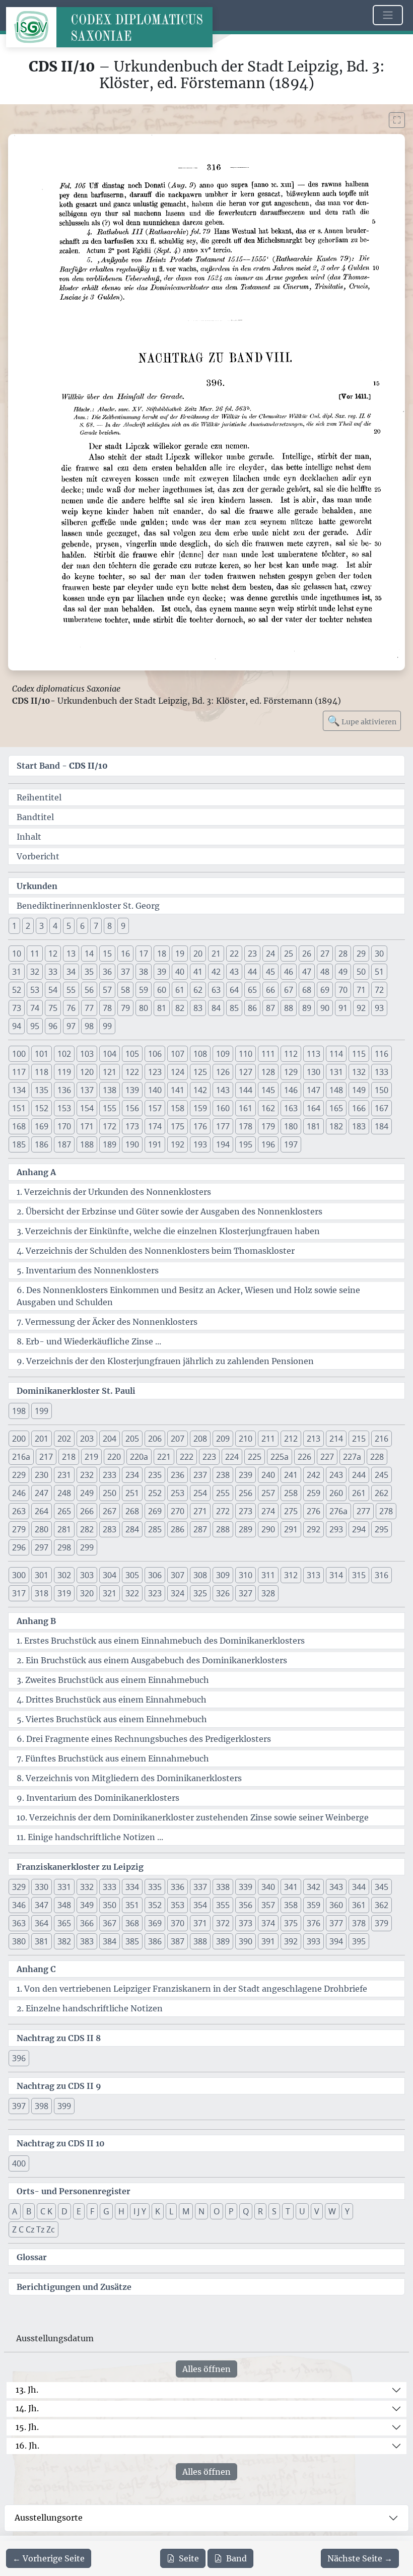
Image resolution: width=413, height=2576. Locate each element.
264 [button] (42, 1511)
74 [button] (35, 1008)
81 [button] (162, 1008)
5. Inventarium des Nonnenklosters (88, 1270)
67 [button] (289, 990)
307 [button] (178, 1575)
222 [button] (187, 1457)
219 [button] (91, 1457)
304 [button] (110, 1575)
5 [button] (69, 926)
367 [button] (110, 1923)
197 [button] (291, 1144)
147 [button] (314, 1090)
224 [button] (232, 1457)
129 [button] (291, 1072)
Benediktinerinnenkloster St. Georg (88, 906)
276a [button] (338, 1511)
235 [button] (155, 1475)
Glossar (32, 2257)
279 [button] (19, 1529)
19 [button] (180, 954)
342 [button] (314, 1887)
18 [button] (162, 954)
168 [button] (19, 1126)
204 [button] (110, 1439)
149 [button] (359, 1090)
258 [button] (291, 1493)
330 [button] (42, 1887)
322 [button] (132, 1593)
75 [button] (53, 1008)
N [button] (201, 2211)
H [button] (121, 2211)
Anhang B (36, 1621)
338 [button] (223, 1887)
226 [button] (304, 1457)
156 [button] (132, 1108)
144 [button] (246, 1090)
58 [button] (125, 990)
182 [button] (336, 1126)
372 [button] (223, 1923)
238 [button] (223, 1475)
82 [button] (180, 1008)
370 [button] (178, 1923)
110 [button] (246, 1054)
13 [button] (71, 954)
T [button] (288, 2211)
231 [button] (64, 1475)
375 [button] (291, 1923)
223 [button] (209, 1457)
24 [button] (270, 954)
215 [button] (359, 1439)
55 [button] (71, 990)
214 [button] (336, 1439)
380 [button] (19, 1941)
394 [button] (336, 1941)
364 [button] (42, 1923)
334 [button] (132, 1887)
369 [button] (155, 1923)
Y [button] (347, 2211)
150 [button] (382, 1090)
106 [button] (155, 1054)
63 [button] (216, 990)
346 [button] (19, 1905)
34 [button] (71, 972)
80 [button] (144, 1008)
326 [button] (223, 1593)
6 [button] (82, 926)
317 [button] (19, 1593)
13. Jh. (27, 2390)
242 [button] (314, 1475)
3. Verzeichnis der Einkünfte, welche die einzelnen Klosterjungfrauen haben (168, 1231)
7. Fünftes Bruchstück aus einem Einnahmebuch (113, 1758)
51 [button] (379, 972)
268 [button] (132, 1511)
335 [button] (155, 1887)
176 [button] (200, 1126)
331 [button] (64, 1887)
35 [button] (89, 972)
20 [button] (198, 954)
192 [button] (178, 1144)
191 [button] (155, 1144)
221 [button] (164, 1457)
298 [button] (64, 1547)
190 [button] (132, 1144)
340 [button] (268, 1887)
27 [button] (325, 954)
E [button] (79, 2211)
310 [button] (246, 1575)
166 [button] (359, 1108)
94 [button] (17, 1026)
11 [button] (35, 954)
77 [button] (89, 1008)
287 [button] (200, 1529)
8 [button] (110, 926)
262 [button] (382, 1493)
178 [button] (246, 1126)
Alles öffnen (206, 2369)
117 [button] (19, 1072)
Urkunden (37, 886)
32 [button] (35, 972)
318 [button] (42, 1593)
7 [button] (96, 926)
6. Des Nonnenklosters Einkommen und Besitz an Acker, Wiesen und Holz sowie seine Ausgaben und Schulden (188, 1296)
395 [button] (359, 1941)
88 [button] (289, 1008)
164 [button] (314, 1108)
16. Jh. (27, 2446)
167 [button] (382, 1108)
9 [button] (123, 926)
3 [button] (42, 926)
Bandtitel (35, 817)
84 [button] (216, 1008)
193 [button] (200, 1144)
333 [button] (110, 1887)
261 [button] (359, 1493)
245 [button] (382, 1475)
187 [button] (64, 1144)
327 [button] (246, 1593)
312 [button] (291, 1575)
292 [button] (314, 1529)
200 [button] (19, 1439)
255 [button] (223, 1493)
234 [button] (132, 1475)
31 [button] (17, 972)
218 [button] (69, 1457)
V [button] (317, 2211)
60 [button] (162, 990)
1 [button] (14, 926)
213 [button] (314, 1439)
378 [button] (359, 1923)
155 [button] (110, 1108)
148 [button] (336, 1090)
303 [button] (87, 1575)
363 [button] (19, 1923)
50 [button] (361, 972)
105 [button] (132, 1054)
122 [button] (132, 1072)
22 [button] (234, 954)
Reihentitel (39, 797)
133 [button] (382, 1072)
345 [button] (382, 1887)
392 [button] (291, 1941)
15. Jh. (27, 2427)
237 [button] (200, 1475)
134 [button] (19, 1090)
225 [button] (255, 1457)
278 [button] (386, 1511)
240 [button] (268, 1475)
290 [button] (268, 1529)
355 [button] (223, 1905)
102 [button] (64, 1054)
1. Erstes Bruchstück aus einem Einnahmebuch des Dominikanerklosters (161, 1641)
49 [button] (343, 972)
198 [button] (19, 1411)
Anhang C (36, 1969)
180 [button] (291, 1126)
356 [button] (246, 1905)
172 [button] (110, 1126)
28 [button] (343, 954)
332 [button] (87, 1887)
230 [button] (42, 1475)
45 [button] (270, 972)
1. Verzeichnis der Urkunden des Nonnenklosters (114, 1192)
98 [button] (89, 1026)
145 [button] (268, 1090)
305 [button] (132, 1575)
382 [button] (64, 1941)
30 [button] (379, 954)
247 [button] (42, 1493)
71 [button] (361, 990)
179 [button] (268, 1126)
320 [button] (87, 1593)
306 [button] (155, 1575)
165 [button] (336, 1108)
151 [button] (19, 1108)
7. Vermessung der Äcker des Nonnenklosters (107, 1322)
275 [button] (291, 1511)
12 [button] (53, 954)
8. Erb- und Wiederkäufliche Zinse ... (89, 1341)
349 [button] (87, 1905)
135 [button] (42, 1090)
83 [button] (198, 1008)
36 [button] (107, 972)
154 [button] (87, 1108)
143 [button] (223, 1090)
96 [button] (53, 1026)
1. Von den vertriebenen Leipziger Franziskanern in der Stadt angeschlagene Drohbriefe (192, 1989)
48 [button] (325, 972)
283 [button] (110, 1529)
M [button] (186, 2211)
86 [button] (252, 1008)
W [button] (332, 2211)
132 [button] (359, 1072)
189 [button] (110, 1144)
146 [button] (291, 1090)
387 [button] (178, 1941)
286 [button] (178, 1529)
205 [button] (132, 1439)
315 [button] (359, 1575)
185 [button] (19, 1144)
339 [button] (246, 1887)
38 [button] (144, 972)
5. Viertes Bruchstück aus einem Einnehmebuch (112, 1719)
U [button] (302, 2211)
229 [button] (19, 1475)
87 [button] (270, 1008)
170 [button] (64, 1126)
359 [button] (314, 1905)
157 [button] (155, 1108)
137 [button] (87, 1090)
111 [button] (268, 1054)
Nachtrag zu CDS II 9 (59, 2086)
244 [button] (359, 1475)
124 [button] (178, 1072)
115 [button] (359, 1054)
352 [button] (155, 1905)
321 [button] (110, 1593)
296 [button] (19, 1547)
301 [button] (42, 1575)
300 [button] (19, 1575)
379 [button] (382, 1923)
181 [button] (314, 1126)
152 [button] (42, 1108)
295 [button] (382, 1529)
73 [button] (17, 1008)
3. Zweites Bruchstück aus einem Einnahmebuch (113, 1680)
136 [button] (64, 1090)
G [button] (106, 2211)
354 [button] (200, 1905)
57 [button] (107, 990)
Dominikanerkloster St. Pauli (76, 1391)
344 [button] (359, 1887)
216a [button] (21, 1457)
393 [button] (314, 1941)
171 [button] (87, 1126)
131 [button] (336, 1072)
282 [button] (87, 1529)
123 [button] (155, 1072)
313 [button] (314, 1575)
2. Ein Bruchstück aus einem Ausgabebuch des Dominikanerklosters (152, 1660)
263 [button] (19, 1511)
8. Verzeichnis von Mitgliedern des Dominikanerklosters (129, 1778)
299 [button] (87, 1547)
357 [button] (268, 1905)
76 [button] (71, 1008)
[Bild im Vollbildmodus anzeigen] (397, 120)
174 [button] (155, 1126)
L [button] (171, 2211)
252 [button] (155, 1493)
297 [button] (42, 1547)
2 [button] (28, 926)
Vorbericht (38, 856)
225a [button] (280, 1457)
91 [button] (343, 1008)
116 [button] (382, 1054)
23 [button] (252, 954)
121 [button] (110, 1072)
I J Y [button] (140, 2211)
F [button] (92, 2211)
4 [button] (55, 926)
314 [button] (336, 1575)
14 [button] (89, 954)
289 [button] (246, 1529)
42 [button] (216, 972)
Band (236, 2558)
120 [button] (87, 1072)
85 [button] (234, 1008)
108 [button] (200, 1054)
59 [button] (144, 990)
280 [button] (42, 1529)
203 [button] (87, 1439)
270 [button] (178, 1511)
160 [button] (223, 1108)
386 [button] (155, 1941)
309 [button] (223, 1575)
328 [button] (268, 1593)
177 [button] (223, 1126)
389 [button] (223, 1941)
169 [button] (42, 1126)
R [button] (260, 2211)
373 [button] (246, 1923)
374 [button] (268, 1923)
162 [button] (268, 1108)
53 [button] (35, 990)
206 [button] (155, 1439)
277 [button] (363, 1511)
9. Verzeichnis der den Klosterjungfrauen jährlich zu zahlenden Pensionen (165, 1361)
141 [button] (178, 1090)
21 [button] (216, 954)
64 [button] (234, 990)
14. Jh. (27, 2408)
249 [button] (87, 1493)
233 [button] (110, 1475)
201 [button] (42, 1439)
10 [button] (17, 954)
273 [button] (246, 1511)
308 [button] (200, 1575)
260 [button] (336, 1493)
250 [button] (110, 1493)
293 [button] (336, 1529)
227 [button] (327, 1457)
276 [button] (314, 1511)
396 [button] (19, 2058)
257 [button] (268, 1493)
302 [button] (64, 1575)
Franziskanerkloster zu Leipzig (80, 1867)
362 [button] (382, 1905)
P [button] (231, 2211)
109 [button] (223, 1054)
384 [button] (110, 1941)
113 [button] (314, 1054)
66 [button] (270, 990)
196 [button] (268, 1144)
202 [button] (64, 1439)
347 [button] (42, 1905)
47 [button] (307, 972)
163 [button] (291, 1108)
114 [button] (336, 1054)
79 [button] (125, 1008)
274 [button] (268, 1511)
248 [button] (64, 1493)
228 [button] (377, 1457)
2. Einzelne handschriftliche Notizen (90, 2008)
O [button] (217, 2211)
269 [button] (155, 1511)
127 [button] (246, 1072)
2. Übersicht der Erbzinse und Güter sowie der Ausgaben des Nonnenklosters (169, 1211)
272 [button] (223, 1511)
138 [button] (110, 1090)
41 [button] (198, 972)
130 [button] (314, 1072)
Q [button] (246, 2211)
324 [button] (178, 1593)
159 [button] (200, 1108)
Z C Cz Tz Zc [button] (33, 2229)
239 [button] (246, 1475)
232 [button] (87, 1475)
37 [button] (125, 972)
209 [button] (223, 1439)
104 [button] (110, 1054)
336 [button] (178, 1887)
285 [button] (155, 1529)
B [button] (29, 2211)
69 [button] (325, 990)
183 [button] (359, 1126)
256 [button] (246, 1493)
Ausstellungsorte (49, 2518)
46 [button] (289, 972)
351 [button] (132, 1905)
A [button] (15, 2211)
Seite (189, 2558)
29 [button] (361, 954)
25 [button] (289, 954)
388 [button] (200, 1941)
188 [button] (87, 1144)
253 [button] (178, 1493)
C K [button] (46, 2211)
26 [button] (307, 954)
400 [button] (19, 2163)
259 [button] (314, 1493)
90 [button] (325, 1008)
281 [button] (64, 1529)
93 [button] (379, 1008)
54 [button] (53, 990)
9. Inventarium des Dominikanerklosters (98, 1798)
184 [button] (382, 1126)
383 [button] (87, 1941)
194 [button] (223, 1144)
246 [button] (19, 1493)
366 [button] (87, 1923)
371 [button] (200, 1923)
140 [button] (155, 1090)
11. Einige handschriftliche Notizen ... (90, 1837)
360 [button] (336, 1905)
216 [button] (382, 1439)
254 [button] (200, 1493)
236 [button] (178, 1475)
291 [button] (291, 1529)
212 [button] (291, 1439)
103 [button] (87, 1054)
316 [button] (382, 1575)
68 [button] (307, 990)
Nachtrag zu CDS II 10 (61, 2143)
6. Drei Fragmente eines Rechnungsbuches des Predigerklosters (144, 1739)
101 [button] (42, 1054)
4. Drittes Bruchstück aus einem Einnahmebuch (112, 1700)
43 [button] (234, 972)
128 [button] (268, 1072)
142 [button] (200, 1090)
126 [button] (223, 1072)
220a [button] (139, 1457)
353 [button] (178, 1905)
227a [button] (352, 1457)
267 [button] (110, 1511)
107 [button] (178, 1054)
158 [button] (178, 1108)
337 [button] (200, 1887)
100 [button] (19, 1054)
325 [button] (200, 1593)
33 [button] (53, 972)
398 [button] (42, 2106)
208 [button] (200, 1439)
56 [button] (89, 990)
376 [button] (314, 1923)
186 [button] (42, 1144)
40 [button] (180, 972)
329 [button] (19, 1887)
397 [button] (19, 2106)
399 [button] (64, 2106)
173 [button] (132, 1126)
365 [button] (64, 1923)
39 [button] (162, 972)
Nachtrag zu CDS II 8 (59, 2038)
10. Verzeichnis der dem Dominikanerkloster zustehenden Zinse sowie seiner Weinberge (193, 1817)
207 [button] (178, 1439)
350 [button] (110, 1905)
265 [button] (64, 1511)
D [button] (64, 2211)
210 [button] (246, 1439)
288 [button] (223, 1529)
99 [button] (107, 1026)
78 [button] (107, 1008)
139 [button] (132, 1090)
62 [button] (198, 990)
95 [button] (35, 1026)
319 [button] (64, 1593)
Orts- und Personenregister (74, 2191)
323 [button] (155, 1593)
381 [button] (42, 1941)
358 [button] (291, 1905)
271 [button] (200, 1511)
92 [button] (361, 1008)
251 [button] (132, 1493)
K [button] (158, 2211)
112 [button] (291, 1054)
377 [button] (336, 1923)
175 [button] (178, 1126)
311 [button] (268, 1575)
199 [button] (42, 1411)
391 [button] (268, 1941)
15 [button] (107, 954)
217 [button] (46, 1457)
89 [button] (307, 1008)
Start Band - (62, 766)
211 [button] (268, 1439)
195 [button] (246, 1144)
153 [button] (64, 1108)
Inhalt (29, 837)
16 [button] (125, 954)
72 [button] (379, 990)
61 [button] (180, 990)
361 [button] (359, 1905)
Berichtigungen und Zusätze (74, 2287)
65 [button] (252, 990)
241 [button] (291, 1475)
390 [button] (246, 1941)
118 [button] (42, 1072)
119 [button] (64, 1072)
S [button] (274, 2211)
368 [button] (132, 1923)
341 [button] (291, 1887)
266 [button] (87, 1511)
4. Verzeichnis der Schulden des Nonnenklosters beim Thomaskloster (156, 1251)
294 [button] (359, 1529)
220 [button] (114, 1457)
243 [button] (336, 1475)
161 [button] (246, 1108)
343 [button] (336, 1887)
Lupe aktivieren (362, 721)
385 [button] (132, 1941)
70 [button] (343, 990)
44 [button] (252, 972)
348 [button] (64, 1905)
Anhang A (36, 1172)
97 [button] (71, 1026)
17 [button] (144, 954)
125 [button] (200, 1072)
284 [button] (132, 1529)
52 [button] (17, 990)
